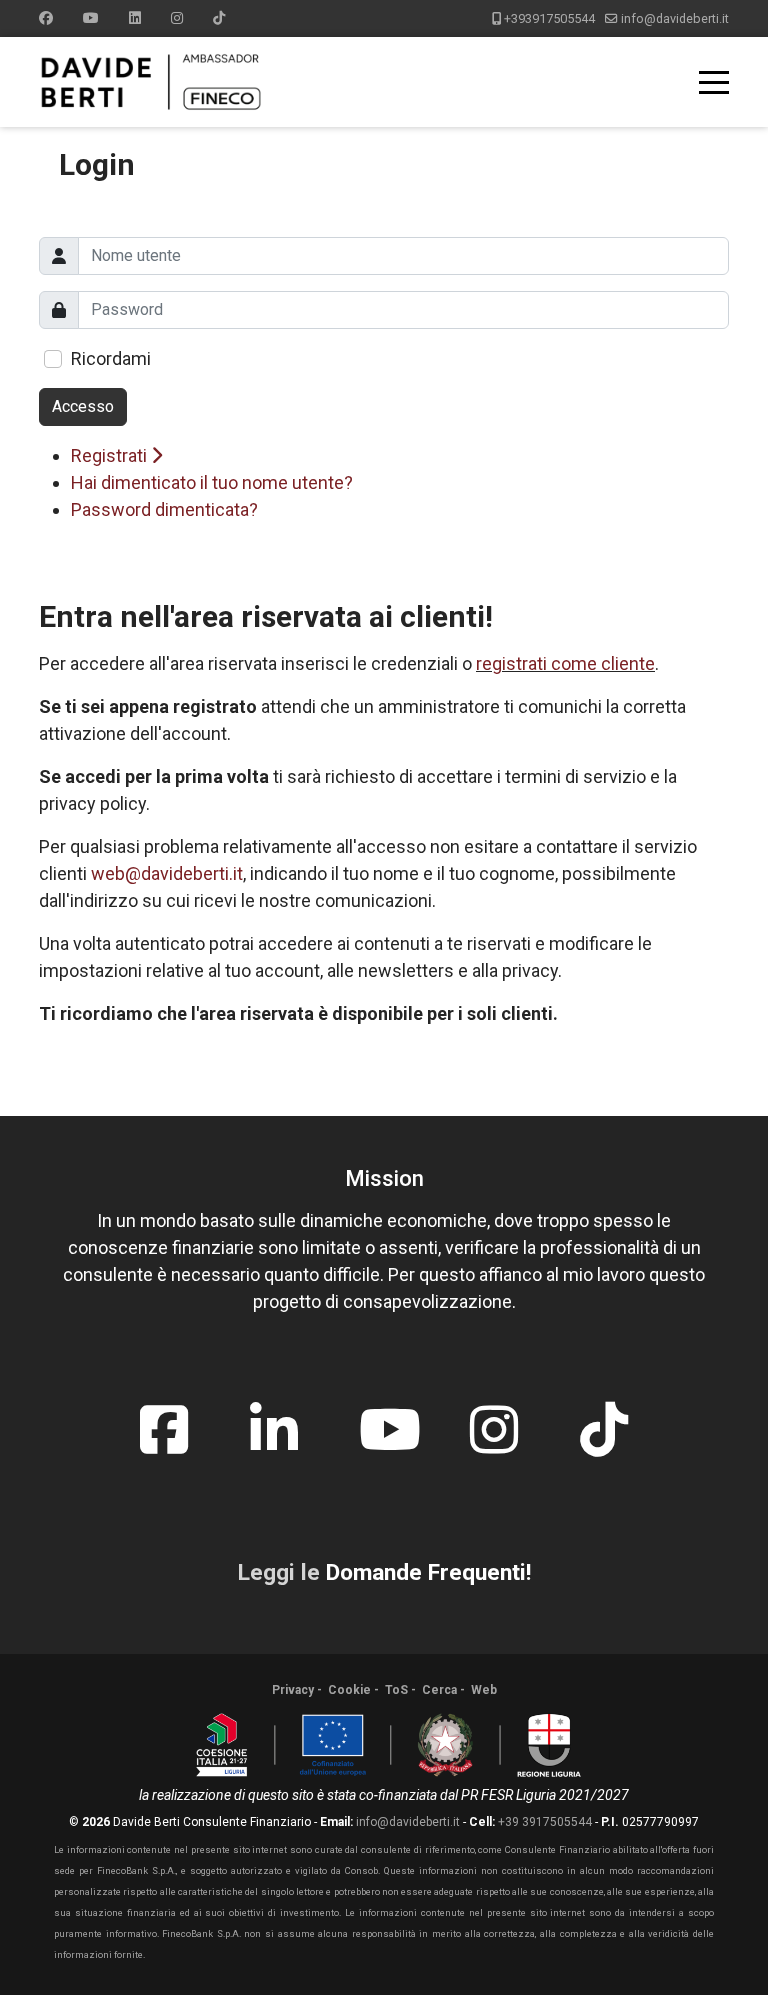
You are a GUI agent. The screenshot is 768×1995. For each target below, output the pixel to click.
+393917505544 (549, 18)
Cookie (349, 1690)
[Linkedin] (135, 18)
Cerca (439, 1690)
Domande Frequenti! (428, 1572)
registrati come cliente (565, 663)
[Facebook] (46, 18)
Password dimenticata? (164, 509)
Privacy (293, 1690)
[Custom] (219, 18)
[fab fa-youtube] (384, 1415)
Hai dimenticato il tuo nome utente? (212, 482)
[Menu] (714, 82)
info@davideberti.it (675, 18)
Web (484, 1690)
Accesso (83, 406)
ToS (396, 1690)
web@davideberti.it (167, 873)
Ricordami (111, 358)
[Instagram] (177, 18)
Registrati (111, 455)
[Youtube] (91, 18)
